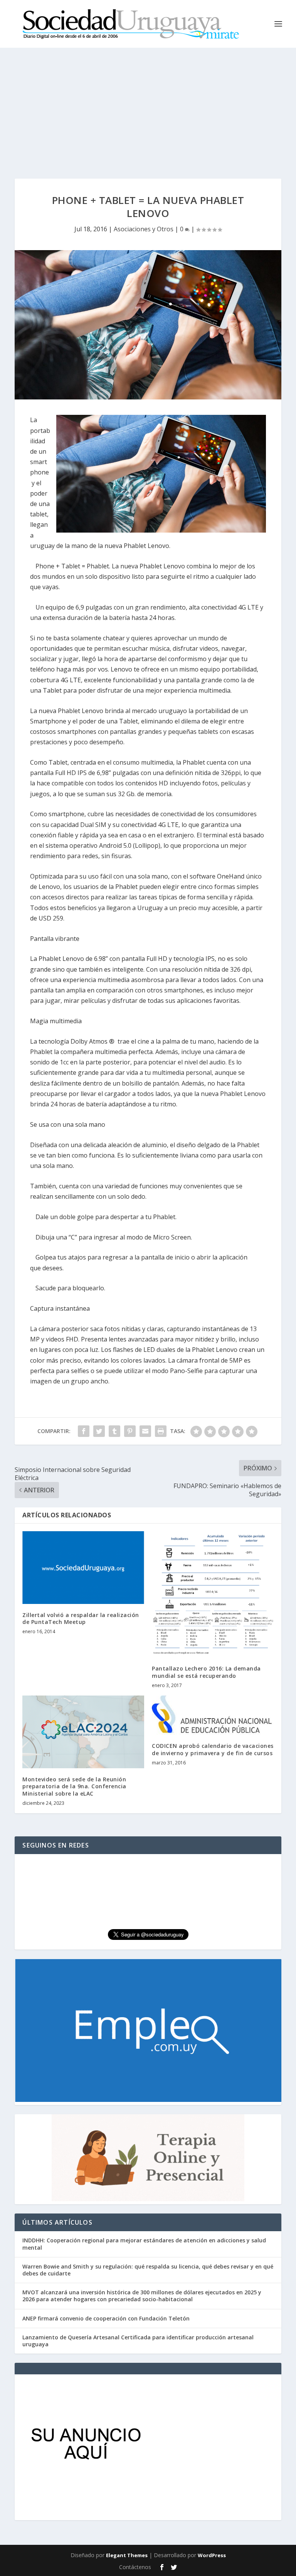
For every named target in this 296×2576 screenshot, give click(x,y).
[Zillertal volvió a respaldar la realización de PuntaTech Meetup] (83, 1568)
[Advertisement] (148, 105)
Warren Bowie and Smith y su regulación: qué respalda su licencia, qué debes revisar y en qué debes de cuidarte (148, 2270)
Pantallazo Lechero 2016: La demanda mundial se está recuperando (206, 1672)
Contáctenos (135, 2567)
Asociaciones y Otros (144, 229)
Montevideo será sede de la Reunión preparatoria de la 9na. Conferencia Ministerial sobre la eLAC (74, 1786)
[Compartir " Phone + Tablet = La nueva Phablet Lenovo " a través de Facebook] (84, 1431)
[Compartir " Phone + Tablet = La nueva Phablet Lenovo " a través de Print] (161, 1431)
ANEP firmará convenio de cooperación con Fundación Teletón (106, 2318)
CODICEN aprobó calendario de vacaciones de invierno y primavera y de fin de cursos (213, 1749)
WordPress (212, 2555)
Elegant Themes (127, 2555)
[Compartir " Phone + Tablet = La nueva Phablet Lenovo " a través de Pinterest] (130, 1431)
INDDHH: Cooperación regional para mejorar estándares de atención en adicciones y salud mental (144, 2244)
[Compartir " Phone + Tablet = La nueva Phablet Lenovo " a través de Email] (145, 1431)
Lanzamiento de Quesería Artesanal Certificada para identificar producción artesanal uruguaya (138, 2341)
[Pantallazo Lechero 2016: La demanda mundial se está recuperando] (213, 1595)
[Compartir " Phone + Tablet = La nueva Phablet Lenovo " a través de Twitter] (99, 1431)
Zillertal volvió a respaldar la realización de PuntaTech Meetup (81, 1618)
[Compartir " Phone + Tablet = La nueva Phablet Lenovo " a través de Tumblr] (114, 1431)
